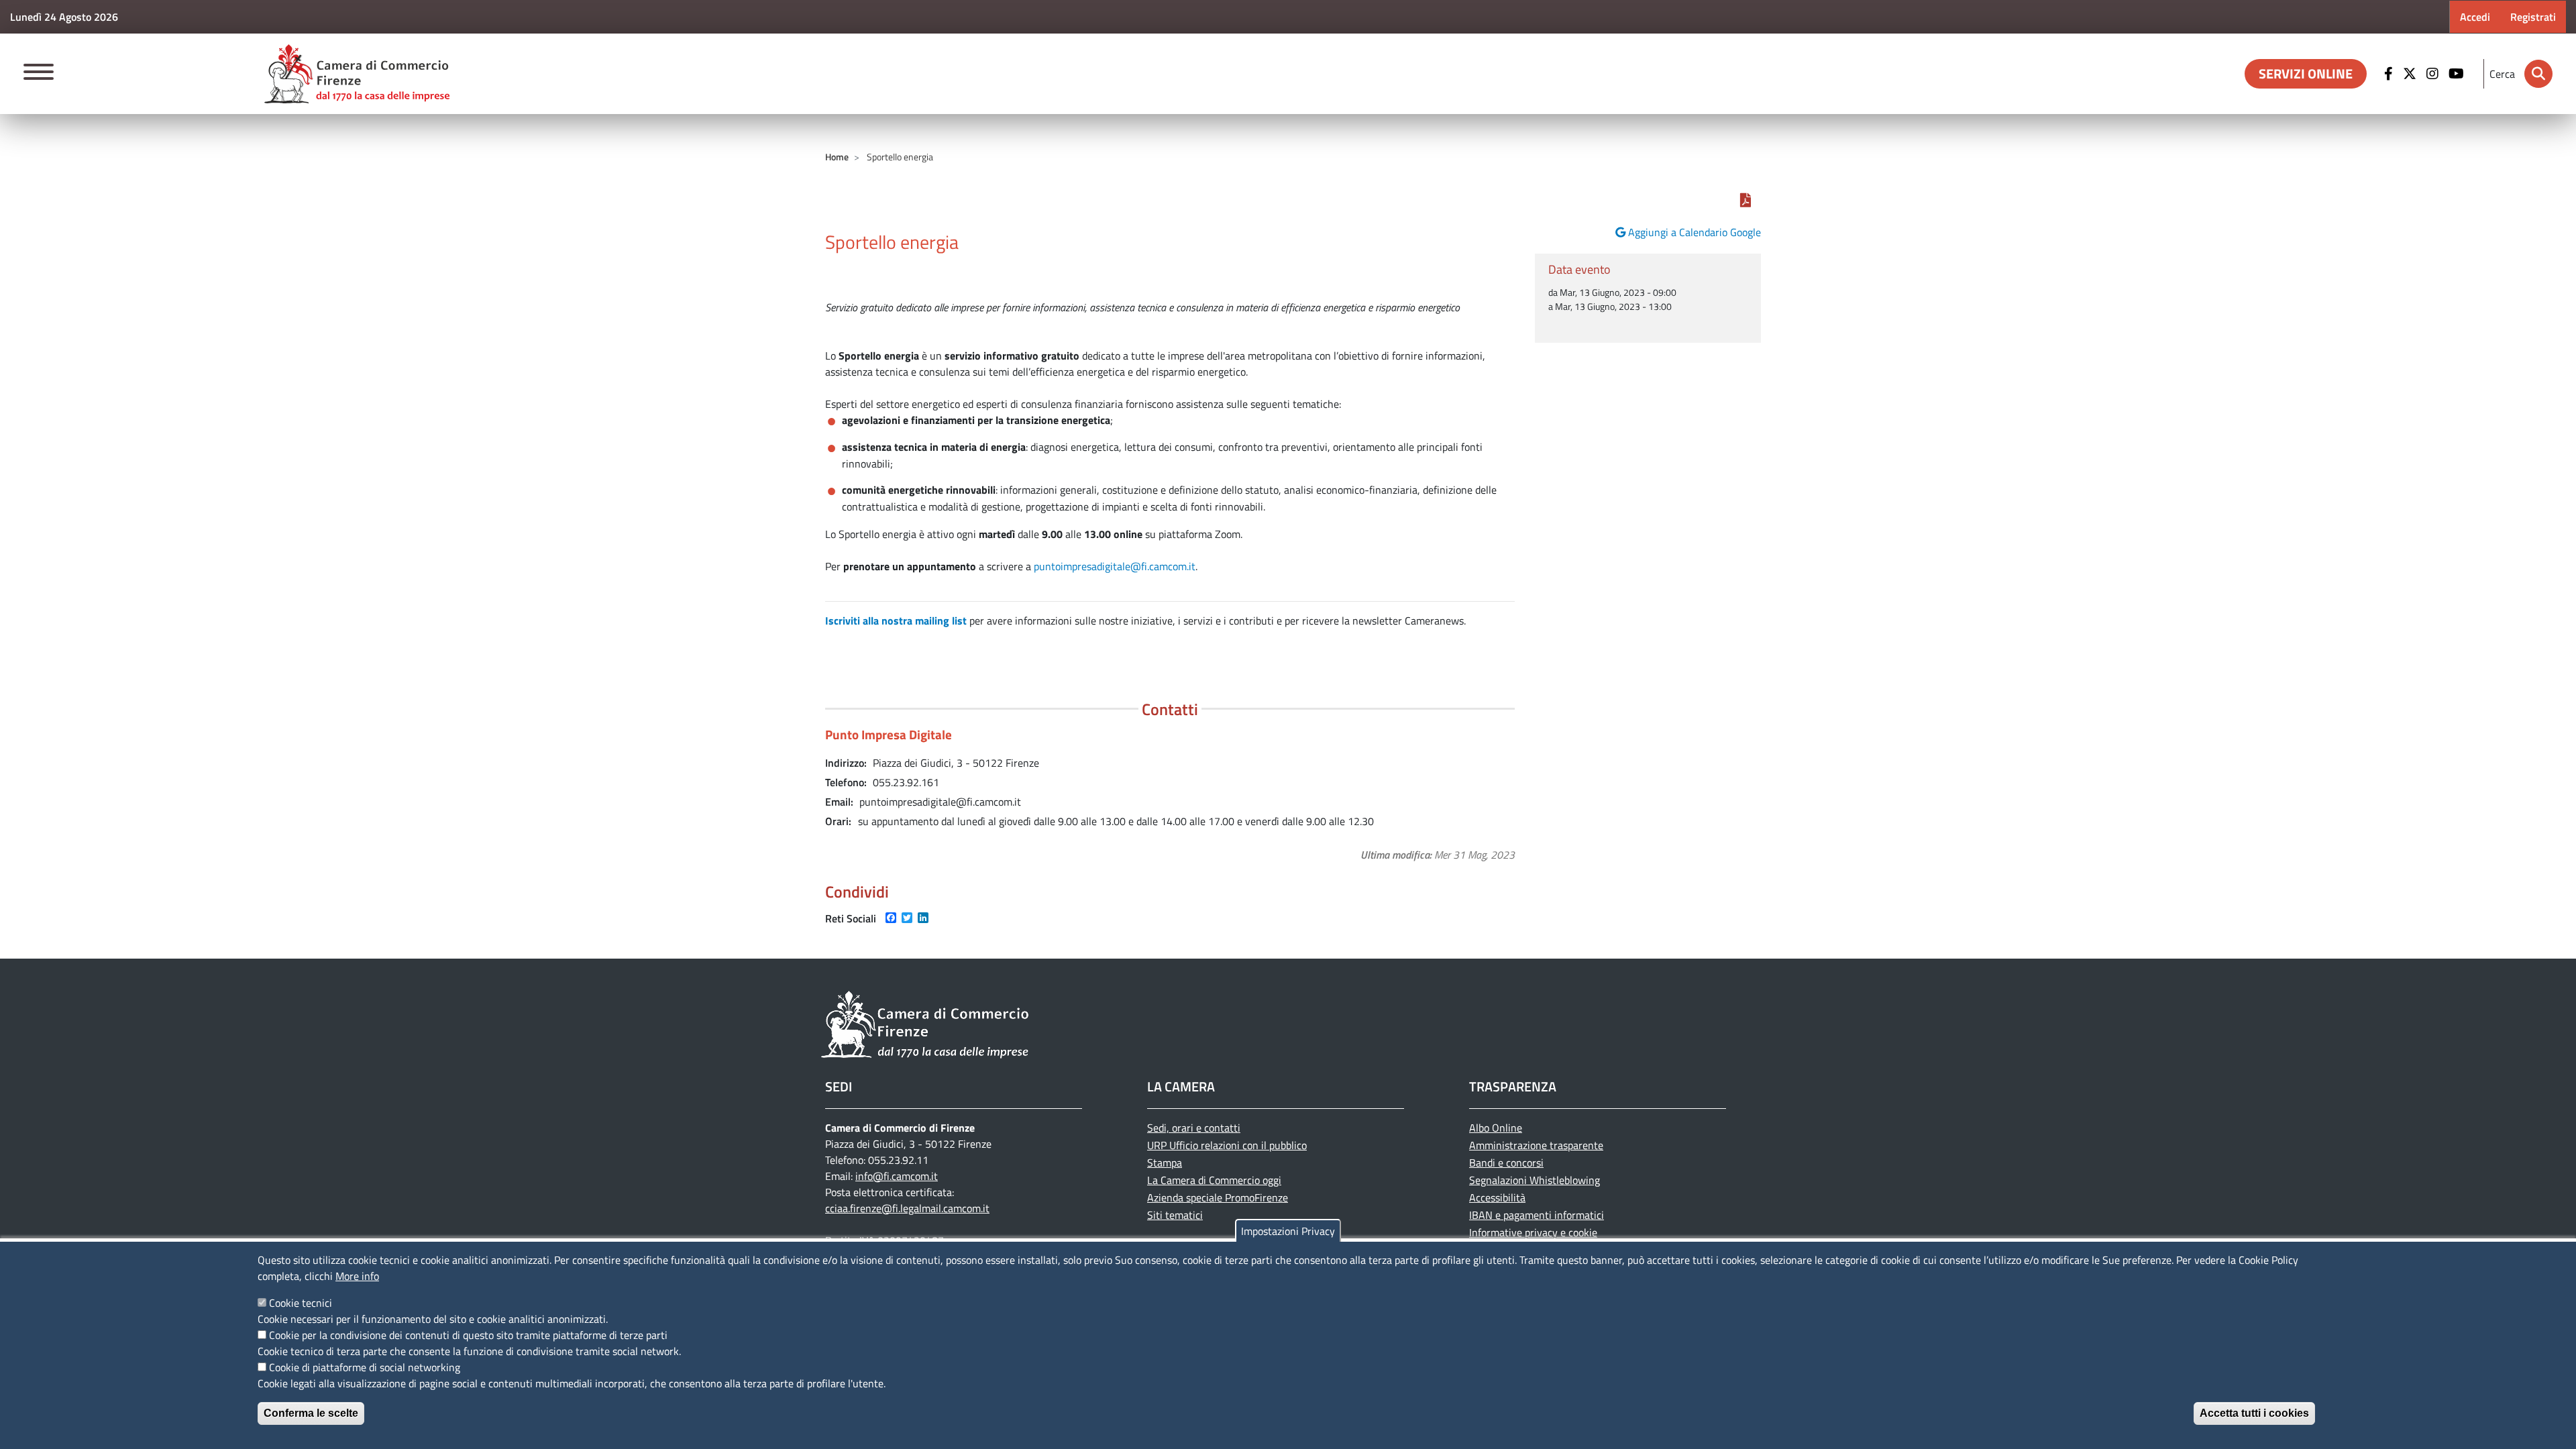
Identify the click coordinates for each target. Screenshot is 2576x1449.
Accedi (2475, 17)
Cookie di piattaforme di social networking (365, 1367)
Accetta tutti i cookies (2254, 1413)
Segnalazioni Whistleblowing (1535, 1180)
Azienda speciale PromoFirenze (1218, 1197)
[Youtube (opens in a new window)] (2458, 74)
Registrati (2533, 17)
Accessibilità (1497, 1197)
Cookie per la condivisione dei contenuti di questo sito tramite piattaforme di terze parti (468, 1335)
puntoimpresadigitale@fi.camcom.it (1115, 566)
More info (357, 1276)
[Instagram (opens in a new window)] (2434, 74)
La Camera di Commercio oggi (1214, 1180)
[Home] (357, 74)
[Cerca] (2538, 74)
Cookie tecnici (301, 1303)
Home (837, 157)
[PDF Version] (1746, 200)
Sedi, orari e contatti (1194, 1128)
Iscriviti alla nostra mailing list (896, 621)
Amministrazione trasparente (1536, 1145)
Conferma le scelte (311, 1413)
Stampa (1165, 1163)
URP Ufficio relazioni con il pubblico (1227, 1145)
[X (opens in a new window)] (2411, 74)
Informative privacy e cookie (1533, 1232)
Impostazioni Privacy (1288, 1231)
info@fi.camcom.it (897, 1176)
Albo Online (1496, 1128)
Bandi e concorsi (1506, 1163)
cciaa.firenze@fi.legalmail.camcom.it (907, 1208)
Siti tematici (1175, 1215)
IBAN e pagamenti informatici (1537, 1215)
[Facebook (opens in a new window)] (2390, 74)
